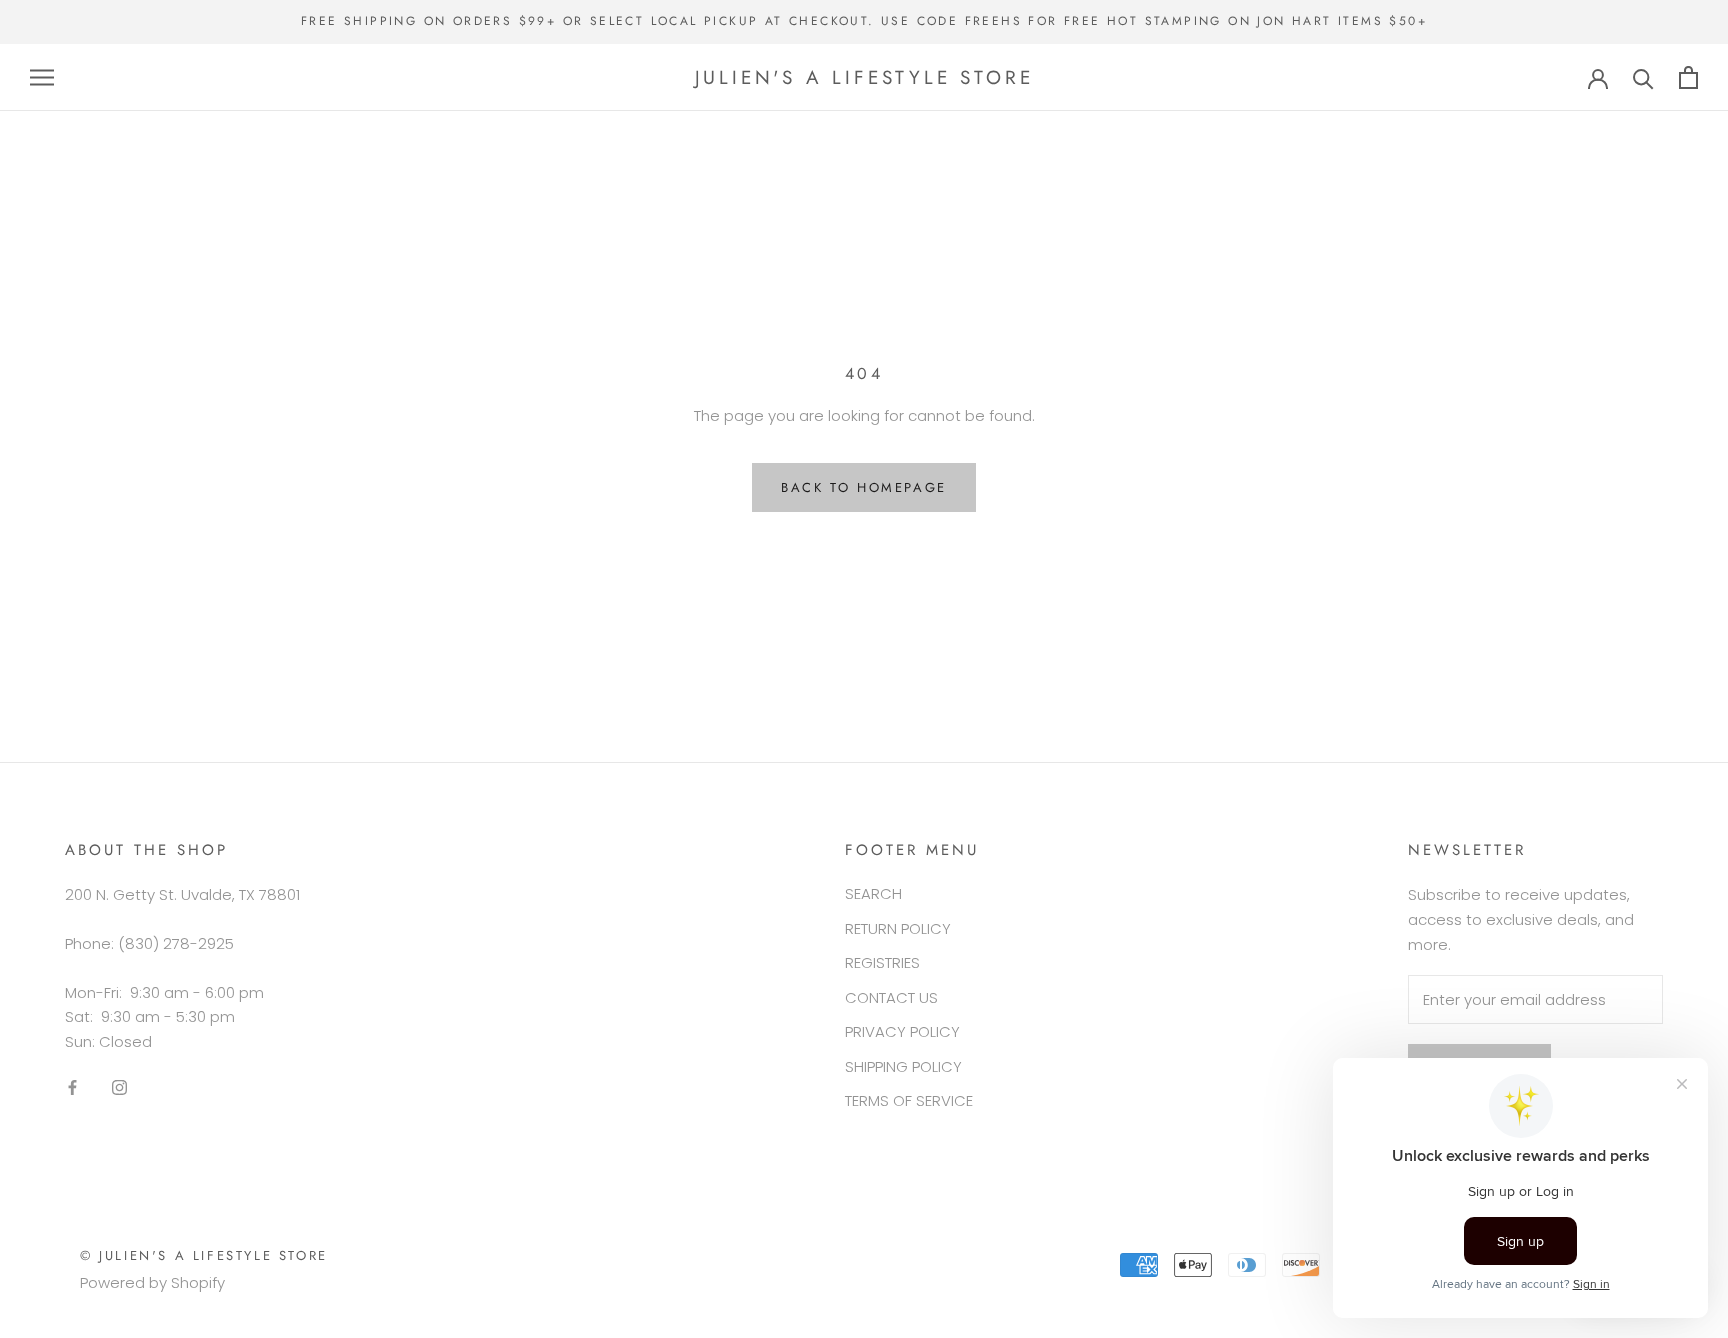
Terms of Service (909, 1100)
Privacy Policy (902, 1031)
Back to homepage (864, 487)
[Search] (1643, 77)
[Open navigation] (42, 77)
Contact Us (891, 997)
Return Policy (898, 928)
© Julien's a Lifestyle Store (204, 1255)
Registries (882, 962)
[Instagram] (119, 1087)
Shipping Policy (903, 1066)
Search (873, 893)
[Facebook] (72, 1087)
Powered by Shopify (152, 1282)
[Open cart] (1688, 77)
